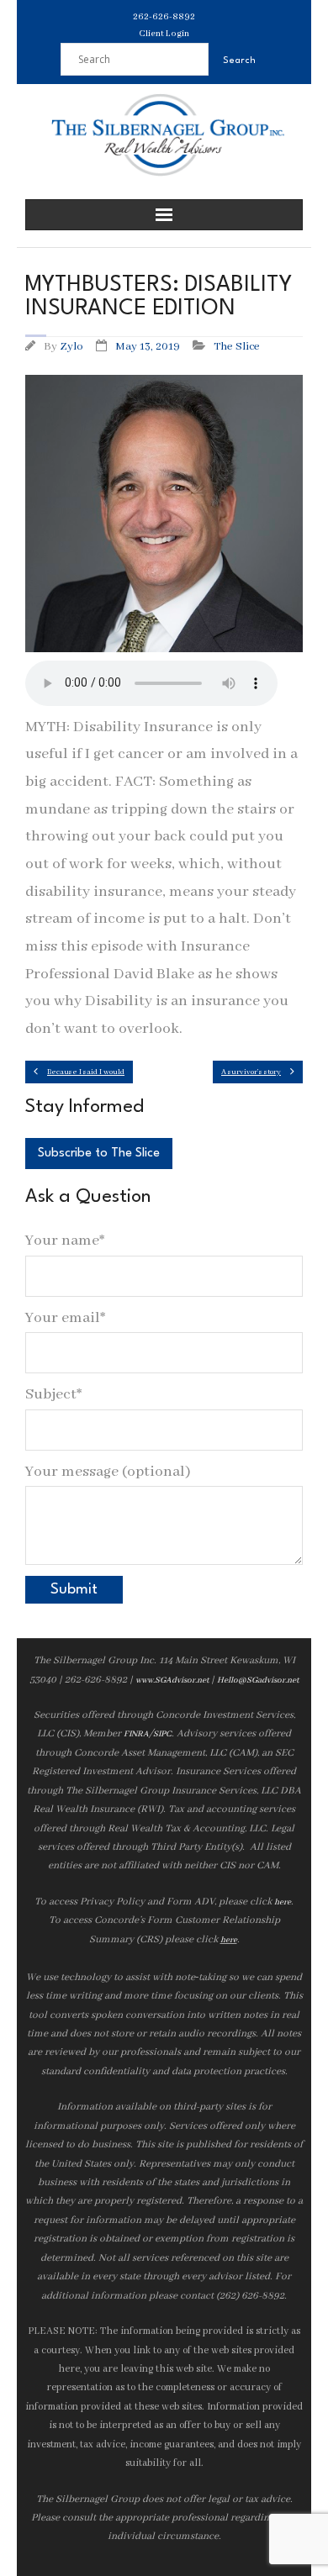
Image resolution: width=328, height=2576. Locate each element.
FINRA (136, 1734)
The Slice (237, 347)
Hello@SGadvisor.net (258, 1680)
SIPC (162, 1734)
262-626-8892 (164, 17)
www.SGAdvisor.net (172, 1680)
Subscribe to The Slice (99, 1154)
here (283, 1902)
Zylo (71, 347)
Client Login (164, 34)
